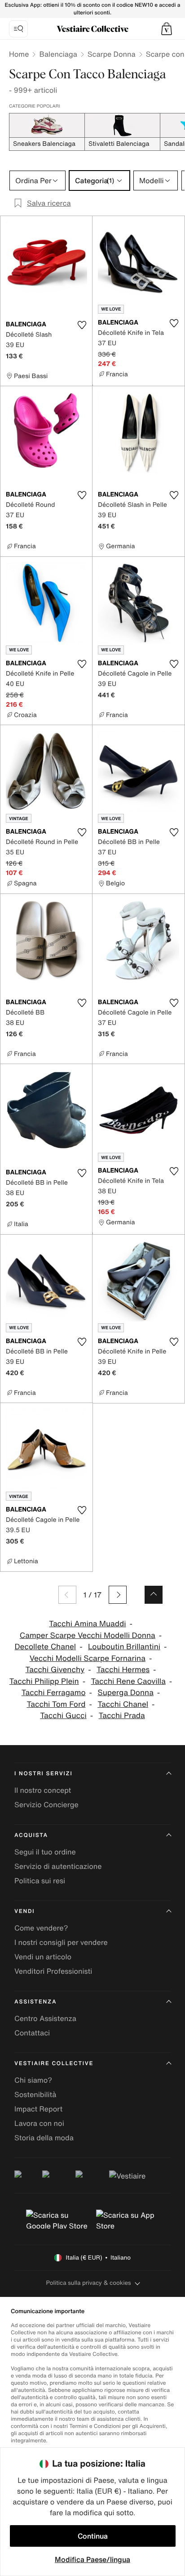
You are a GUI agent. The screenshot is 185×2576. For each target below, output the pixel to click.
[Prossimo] (118, 1595)
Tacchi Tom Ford (56, 1704)
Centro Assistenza (45, 2018)
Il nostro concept (43, 1790)
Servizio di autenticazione (58, 1866)
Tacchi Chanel (123, 1704)
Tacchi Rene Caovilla (128, 1681)
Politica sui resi (40, 1881)
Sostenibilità (35, 2094)
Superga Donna (126, 1693)
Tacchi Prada (122, 1716)
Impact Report (38, 2109)
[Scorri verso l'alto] (154, 1595)
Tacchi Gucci (63, 1716)
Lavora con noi (39, 2123)
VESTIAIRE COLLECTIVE (54, 2064)
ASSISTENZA (35, 2002)
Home (19, 54)
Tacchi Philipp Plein (44, 1681)
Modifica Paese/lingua (92, 2559)
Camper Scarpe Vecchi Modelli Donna (88, 1635)
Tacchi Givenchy (55, 1670)
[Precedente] (67, 1595)
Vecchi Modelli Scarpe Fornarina (88, 1658)
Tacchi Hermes (123, 1670)
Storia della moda (44, 2138)
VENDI (24, 1911)
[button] (167, 29)
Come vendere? (41, 1928)
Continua (93, 2536)
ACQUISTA (31, 1835)
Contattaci (32, 2033)
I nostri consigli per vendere (61, 1942)
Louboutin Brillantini (124, 1647)
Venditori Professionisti (53, 1971)
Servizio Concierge (46, 1805)
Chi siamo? (33, 2080)
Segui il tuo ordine (45, 1852)
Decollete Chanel (46, 1647)
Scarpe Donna (112, 54)
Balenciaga (58, 54)
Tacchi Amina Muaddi (87, 1624)
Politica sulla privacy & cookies (88, 2283)
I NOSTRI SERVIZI (44, 1774)
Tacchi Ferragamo (54, 1693)
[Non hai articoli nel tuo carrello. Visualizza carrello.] (167, 29)
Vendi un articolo (43, 1957)
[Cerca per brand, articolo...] (18, 29)
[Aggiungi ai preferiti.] (82, 325)
